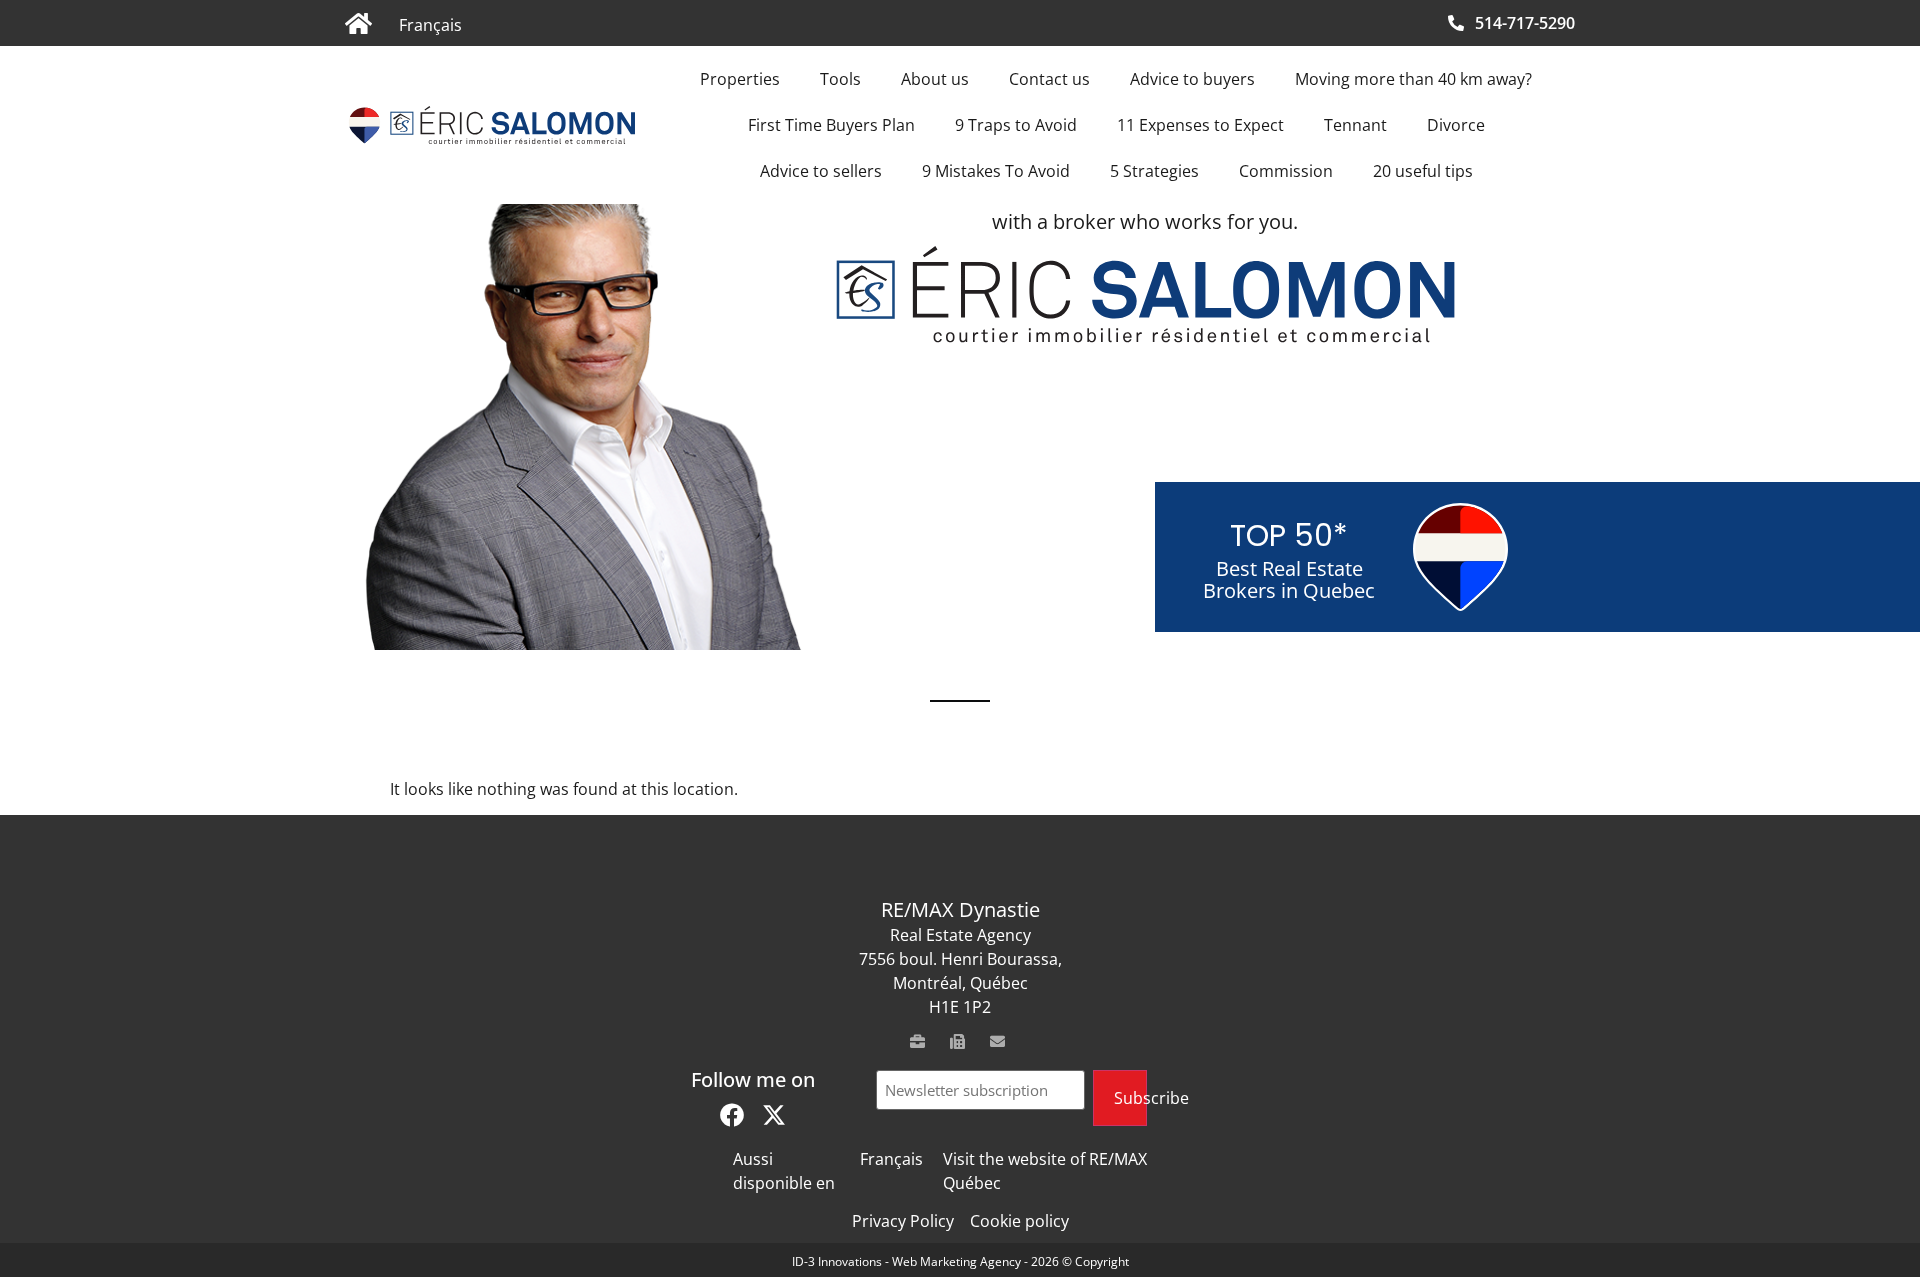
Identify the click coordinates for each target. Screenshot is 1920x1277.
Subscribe (1131, 1098)
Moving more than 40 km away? (1413, 79)
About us (935, 79)
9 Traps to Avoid (1016, 125)
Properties (740, 79)
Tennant (1355, 125)
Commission (1286, 171)
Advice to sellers (821, 171)
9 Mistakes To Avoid (996, 171)
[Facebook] (732, 1115)
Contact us (1049, 79)
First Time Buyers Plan (831, 125)
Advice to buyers (1192, 79)
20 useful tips (1423, 171)
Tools (840, 79)
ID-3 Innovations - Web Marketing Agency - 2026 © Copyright (960, 1261)
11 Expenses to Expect (1200, 125)
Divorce (1456, 125)
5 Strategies (1154, 171)
